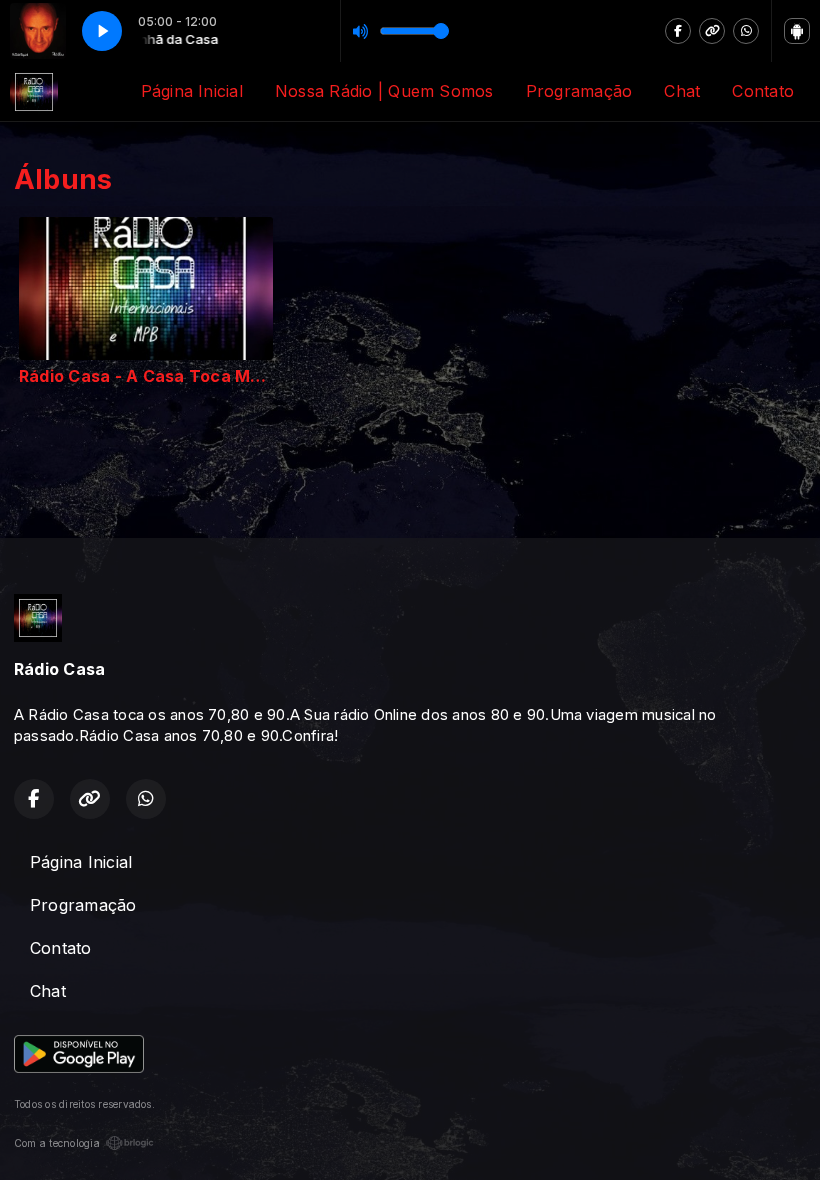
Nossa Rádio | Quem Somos (384, 91)
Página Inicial (192, 91)
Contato (763, 91)
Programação (579, 91)
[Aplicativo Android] (797, 31)
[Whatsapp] (746, 31)
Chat (682, 91)
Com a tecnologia (57, 1143)
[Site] (712, 31)
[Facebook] (678, 31)
